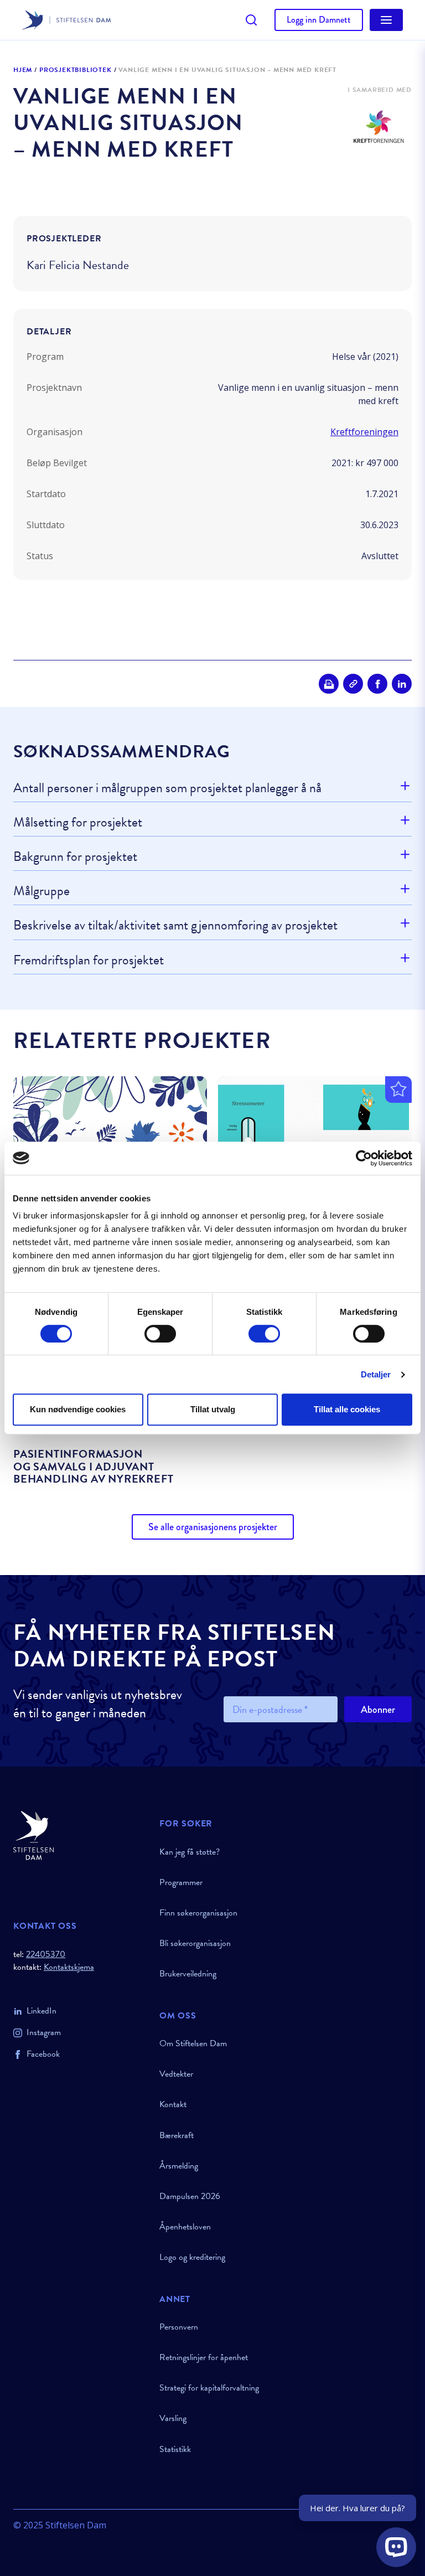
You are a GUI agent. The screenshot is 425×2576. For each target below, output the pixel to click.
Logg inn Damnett (319, 20)
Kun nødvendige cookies (78, 1409)
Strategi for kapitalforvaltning (209, 2388)
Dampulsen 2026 (190, 2196)
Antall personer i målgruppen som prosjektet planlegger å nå (167, 788)
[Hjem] (80, 1836)
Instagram (44, 2032)
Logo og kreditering (192, 2257)
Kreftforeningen (364, 432)
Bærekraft (177, 2135)
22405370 (46, 1954)
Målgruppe (42, 891)
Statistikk (175, 2449)
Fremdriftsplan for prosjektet (89, 960)
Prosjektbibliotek (76, 70)
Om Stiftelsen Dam (193, 2043)
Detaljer (376, 1374)
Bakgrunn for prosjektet (75, 856)
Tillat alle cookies (347, 1409)
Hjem (23, 70)
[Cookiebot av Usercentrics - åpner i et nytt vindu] (364, 1158)
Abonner (378, 1710)
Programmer (181, 1882)
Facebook (43, 2054)
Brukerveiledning (188, 1974)
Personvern (179, 2327)
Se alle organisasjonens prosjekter (213, 1527)
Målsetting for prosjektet (78, 822)
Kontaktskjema (69, 1967)
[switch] (160, 1334)
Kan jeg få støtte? (190, 1852)
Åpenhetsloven (185, 2227)
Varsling (173, 2418)
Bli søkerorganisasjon (195, 1943)
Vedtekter (176, 2074)
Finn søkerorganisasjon (198, 1913)
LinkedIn (42, 2011)
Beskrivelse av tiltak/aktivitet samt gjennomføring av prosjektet (175, 925)
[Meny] (386, 20)
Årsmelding (179, 2166)
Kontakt (173, 2104)
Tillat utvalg (213, 1409)
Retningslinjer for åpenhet (204, 2357)
